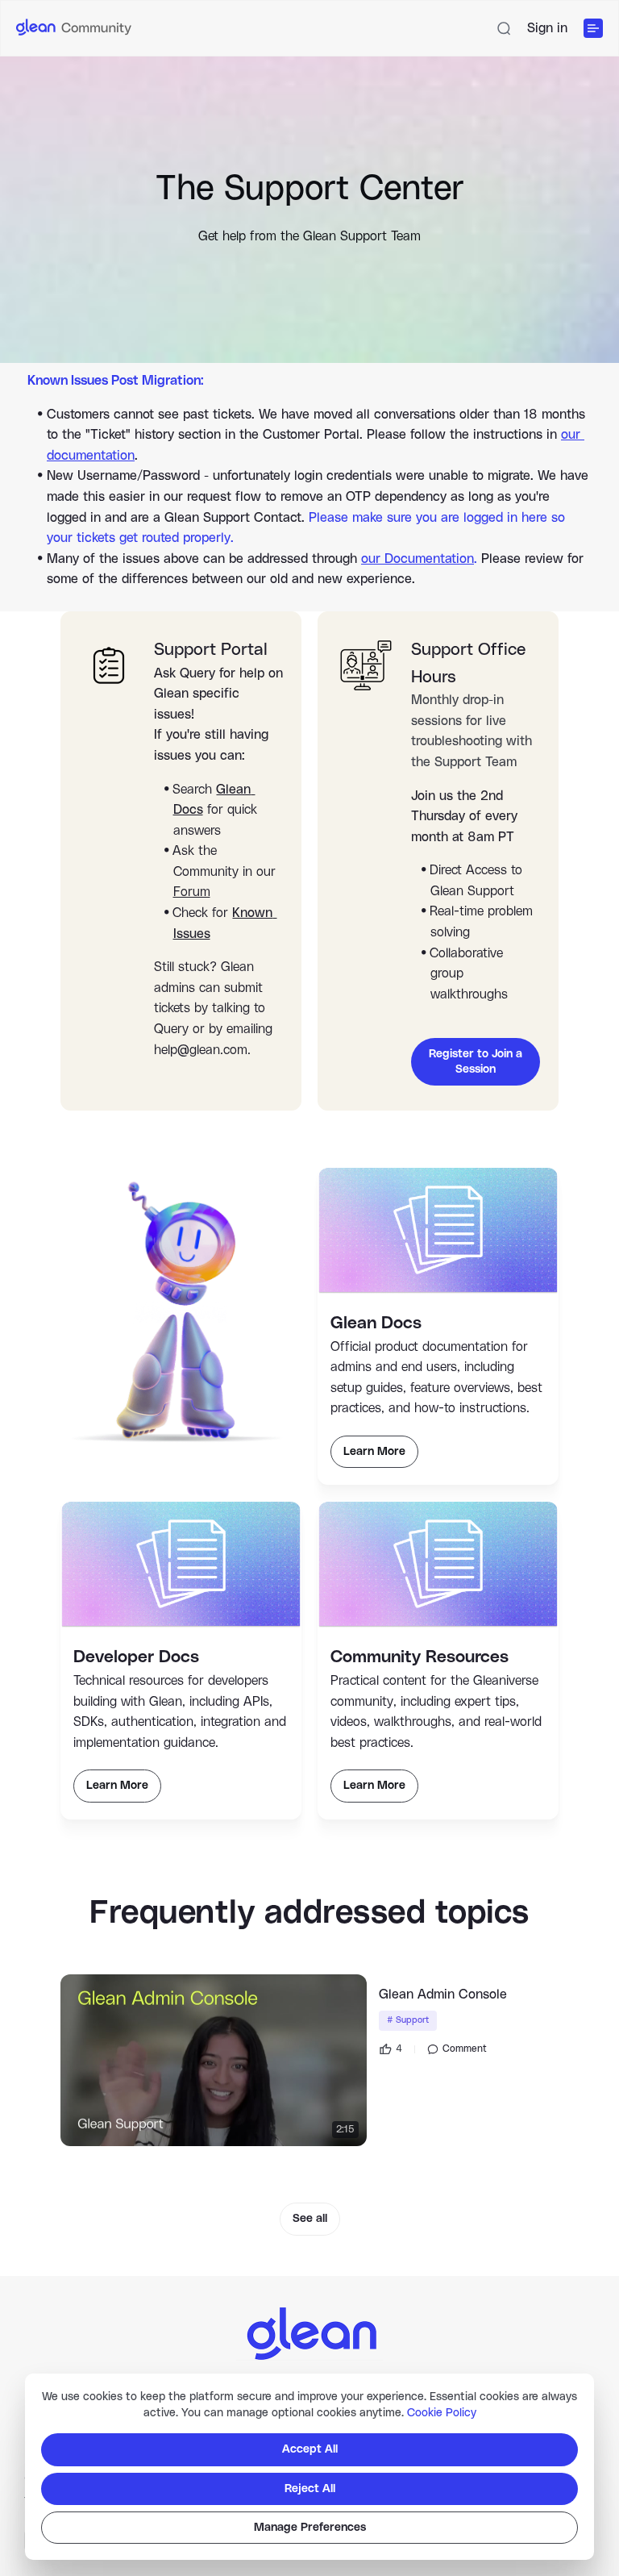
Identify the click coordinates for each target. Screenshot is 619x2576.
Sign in (547, 28)
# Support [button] (408, 2020)
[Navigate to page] (309, 2330)
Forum (192, 892)
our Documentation (418, 559)
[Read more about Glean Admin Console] (214, 2061)
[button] (504, 28)
